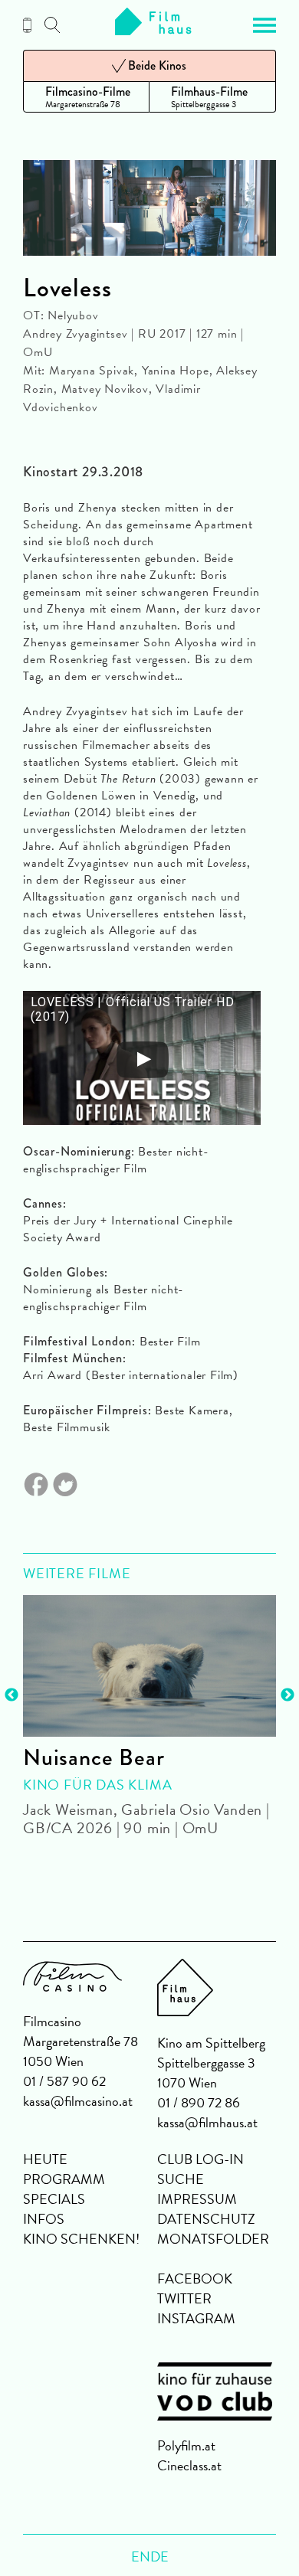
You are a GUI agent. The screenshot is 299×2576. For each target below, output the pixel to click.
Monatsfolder (213, 2239)
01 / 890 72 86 (199, 2102)
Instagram (196, 2318)
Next (287, 1695)
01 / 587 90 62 (64, 2081)
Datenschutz (206, 2219)
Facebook (195, 2279)
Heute (45, 2159)
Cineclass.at (189, 2465)
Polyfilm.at (186, 2445)
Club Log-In (200, 2159)
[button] (264, 25)
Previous (11, 1695)
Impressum (197, 2199)
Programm (64, 2179)
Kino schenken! (81, 2239)
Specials (54, 2199)
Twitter (184, 2298)
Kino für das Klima (97, 1785)
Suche (181, 2179)
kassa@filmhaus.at (207, 2122)
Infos (44, 2219)
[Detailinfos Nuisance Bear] (149, 1666)
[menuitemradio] (86, 97)
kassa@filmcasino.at (78, 2101)
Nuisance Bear (94, 1757)
